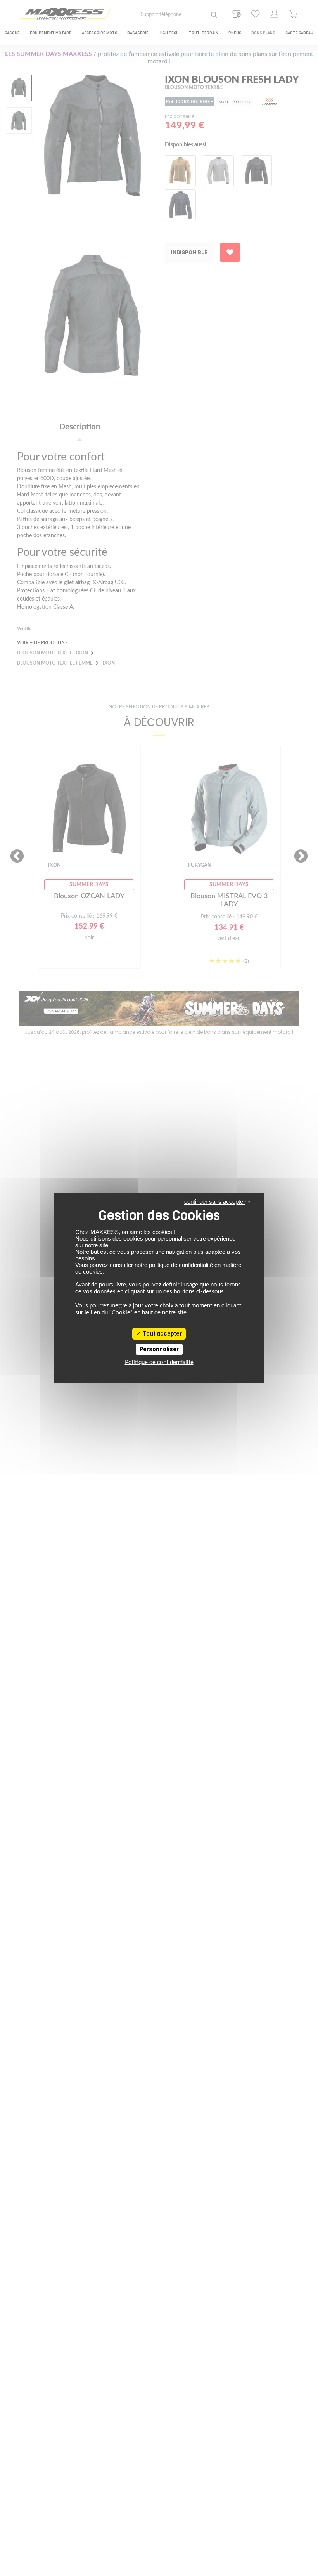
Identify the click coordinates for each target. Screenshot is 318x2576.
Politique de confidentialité (159, 1362)
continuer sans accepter (215, 1202)
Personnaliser (159, 1349)
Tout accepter (162, 1334)
